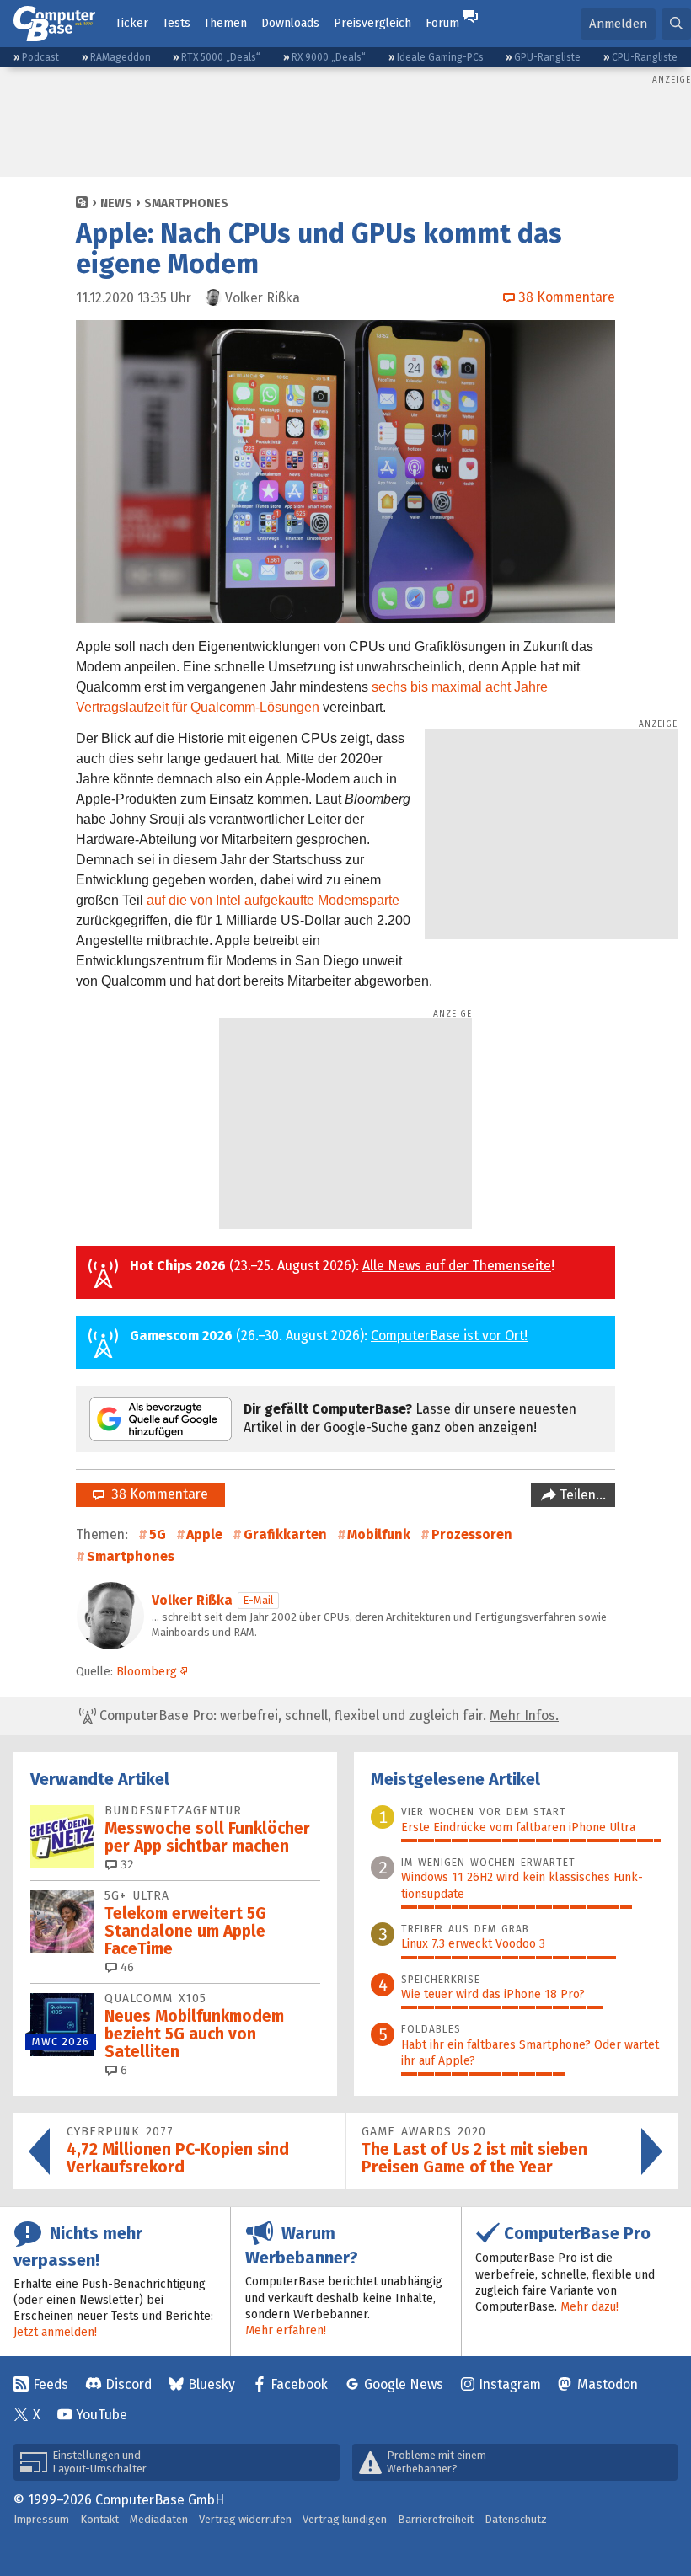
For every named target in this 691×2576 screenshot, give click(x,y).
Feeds (51, 2384)
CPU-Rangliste (645, 57)
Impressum (41, 2519)
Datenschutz (516, 2519)
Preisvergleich (372, 23)
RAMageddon (121, 57)
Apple (204, 1534)
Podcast (40, 57)
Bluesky (212, 2384)
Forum (442, 23)
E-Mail (258, 1600)
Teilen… (581, 1495)
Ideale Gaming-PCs (440, 57)
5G (158, 1534)
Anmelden (618, 24)
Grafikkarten (285, 1534)
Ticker (132, 23)
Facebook (299, 2384)
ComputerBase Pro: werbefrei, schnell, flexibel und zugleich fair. (327, 1716)
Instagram (510, 2384)
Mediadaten (159, 2519)
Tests (177, 23)
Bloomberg (147, 1672)
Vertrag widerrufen (245, 2519)
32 (126, 1865)
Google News (404, 2384)
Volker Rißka (192, 1600)
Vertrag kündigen (345, 2519)
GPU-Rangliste (547, 57)
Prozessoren (472, 1534)
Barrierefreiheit (436, 2519)
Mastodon (608, 2384)
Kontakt (99, 2519)
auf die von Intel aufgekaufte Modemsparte (273, 900)
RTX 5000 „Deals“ (221, 57)
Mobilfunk (379, 1534)
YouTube (102, 2415)
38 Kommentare (156, 1494)
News (116, 203)
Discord (129, 2384)
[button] (676, 24)
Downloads (290, 23)
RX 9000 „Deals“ (329, 57)
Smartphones (186, 203)
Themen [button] (225, 23)
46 (126, 1967)
